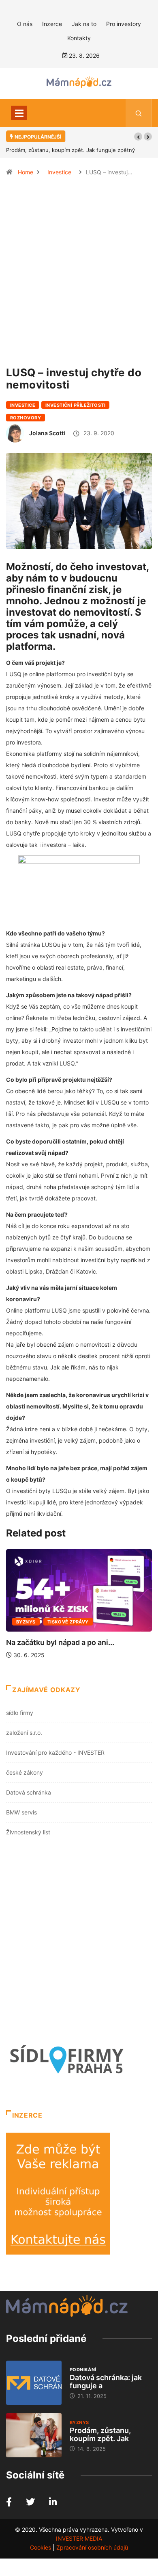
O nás (25, 24)
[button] (138, 137)
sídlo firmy (20, 1713)
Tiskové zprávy (68, 1622)
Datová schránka (29, 1792)
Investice (59, 172)
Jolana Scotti (47, 433)
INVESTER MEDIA (79, 2538)
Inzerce (52, 24)
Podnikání (83, 2370)
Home (26, 172)
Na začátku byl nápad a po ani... (60, 1642)
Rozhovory (26, 418)
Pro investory (124, 24)
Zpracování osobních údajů (92, 2547)
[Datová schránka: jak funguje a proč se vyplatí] (34, 2383)
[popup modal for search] (139, 113)
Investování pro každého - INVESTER (55, 1752)
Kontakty (79, 38)
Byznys (26, 1622)
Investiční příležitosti (75, 405)
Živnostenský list (28, 1832)
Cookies (41, 2547)
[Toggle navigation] (19, 113)
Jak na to (84, 24)
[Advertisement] (79, 275)
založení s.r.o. (24, 1733)
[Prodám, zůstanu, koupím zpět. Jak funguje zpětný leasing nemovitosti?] (34, 2435)
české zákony (25, 1772)
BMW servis (21, 1812)
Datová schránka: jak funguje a (106, 2382)
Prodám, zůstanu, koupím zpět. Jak (100, 2434)
